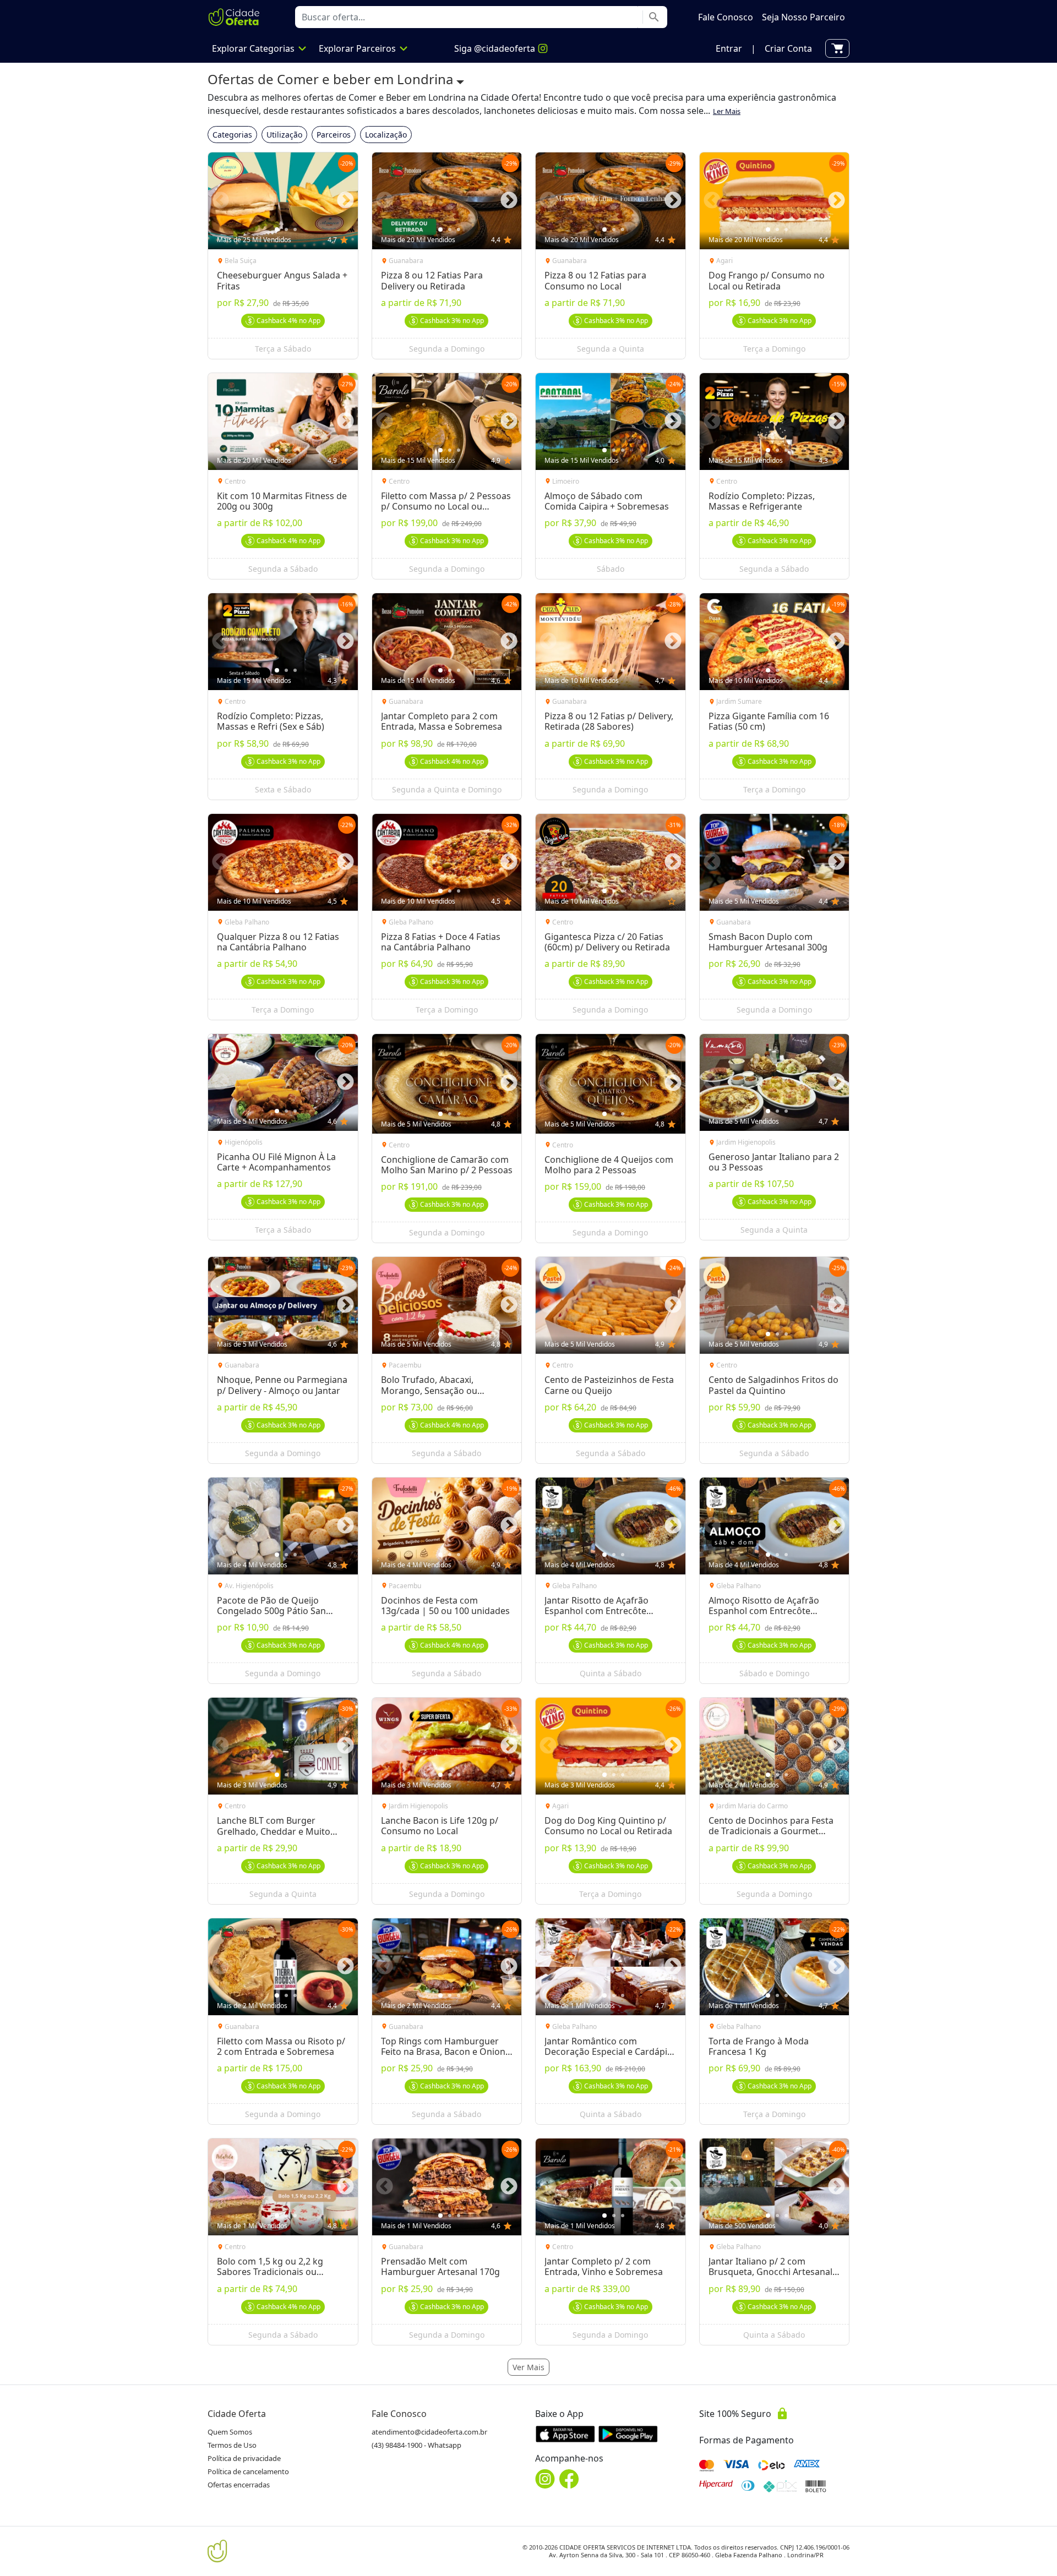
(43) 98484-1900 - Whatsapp (416, 2445)
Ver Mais (528, 2367)
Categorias (232, 135)
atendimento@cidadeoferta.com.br (429, 2432)
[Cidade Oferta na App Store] (565, 2434)
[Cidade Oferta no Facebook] (569, 2479)
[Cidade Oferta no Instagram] (545, 2479)
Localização (386, 135)
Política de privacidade (244, 2458)
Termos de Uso (232, 2445)
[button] (729, 48)
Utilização (284, 135)
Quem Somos (230, 2432)
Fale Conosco (399, 2414)
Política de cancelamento (248, 2471)
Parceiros (334, 135)
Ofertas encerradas (239, 2485)
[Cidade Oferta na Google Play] (628, 2434)
